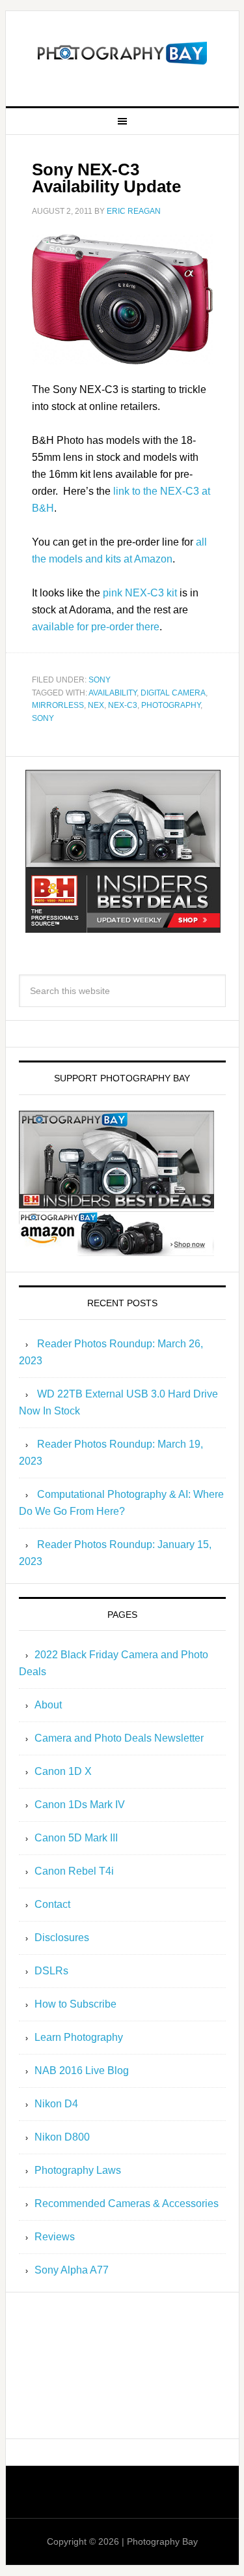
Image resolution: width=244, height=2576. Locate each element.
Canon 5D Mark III (76, 1838)
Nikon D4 (56, 2104)
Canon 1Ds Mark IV (80, 1805)
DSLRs (51, 1971)
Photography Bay (122, 53)
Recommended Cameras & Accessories (127, 2203)
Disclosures (62, 1938)
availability (113, 693)
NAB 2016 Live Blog (82, 2071)
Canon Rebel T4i (74, 1871)
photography (171, 705)
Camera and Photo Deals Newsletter (119, 1738)
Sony (100, 680)
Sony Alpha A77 (72, 2270)
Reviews (55, 2237)
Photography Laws (78, 2170)
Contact (52, 1904)
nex (96, 705)
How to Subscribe (75, 2004)
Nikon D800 (62, 2137)
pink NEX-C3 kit (140, 593)
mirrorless (58, 705)
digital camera (173, 693)
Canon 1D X (63, 1771)
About (48, 1705)
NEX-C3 (123, 705)
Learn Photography (79, 2037)
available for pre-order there (96, 627)
